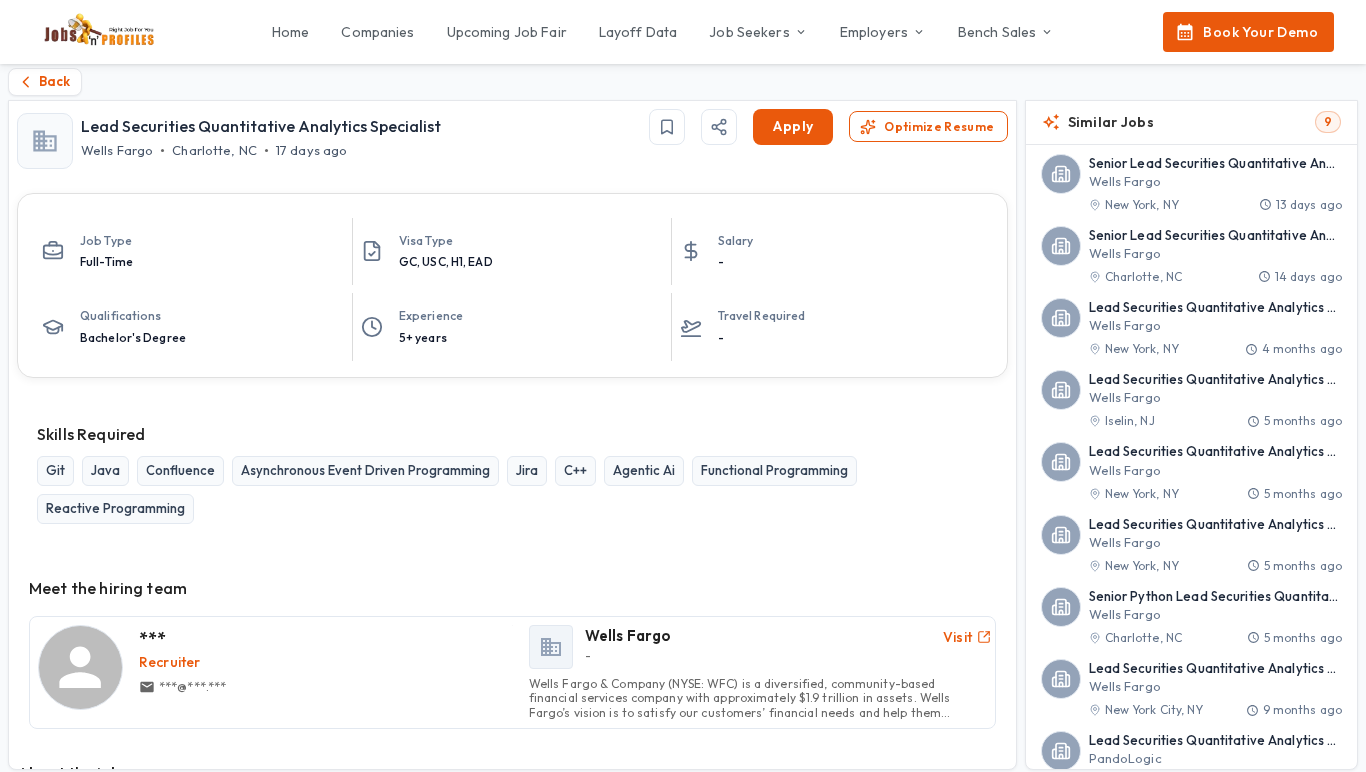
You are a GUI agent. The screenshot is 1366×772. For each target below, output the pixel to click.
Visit (958, 637)
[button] (1192, 184)
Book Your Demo (1260, 32)
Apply (793, 126)
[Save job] (667, 127)
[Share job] (719, 127)
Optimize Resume (939, 126)
